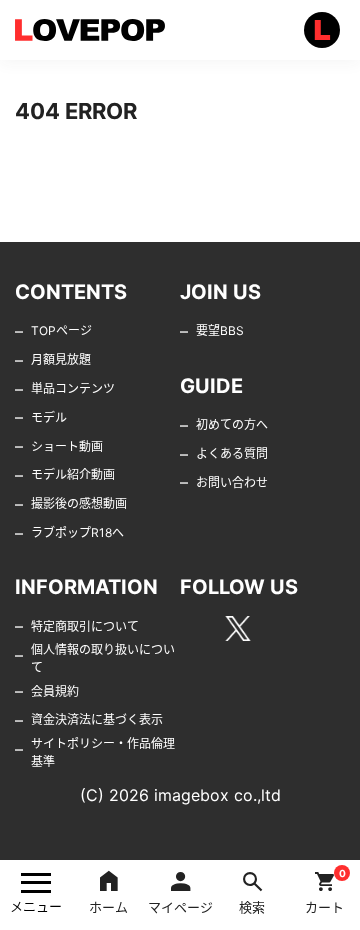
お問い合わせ (232, 482)
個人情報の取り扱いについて (103, 658)
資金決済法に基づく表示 (97, 719)
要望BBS (220, 330)
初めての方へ (232, 424)
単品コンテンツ (73, 388)
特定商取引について (85, 626)
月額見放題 (61, 359)
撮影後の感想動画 (79, 503)
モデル (49, 417)
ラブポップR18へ (77, 532)
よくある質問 (232, 453)
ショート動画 (67, 446)
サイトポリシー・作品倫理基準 (103, 752)
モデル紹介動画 (73, 474)
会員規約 (55, 691)
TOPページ (61, 330)
